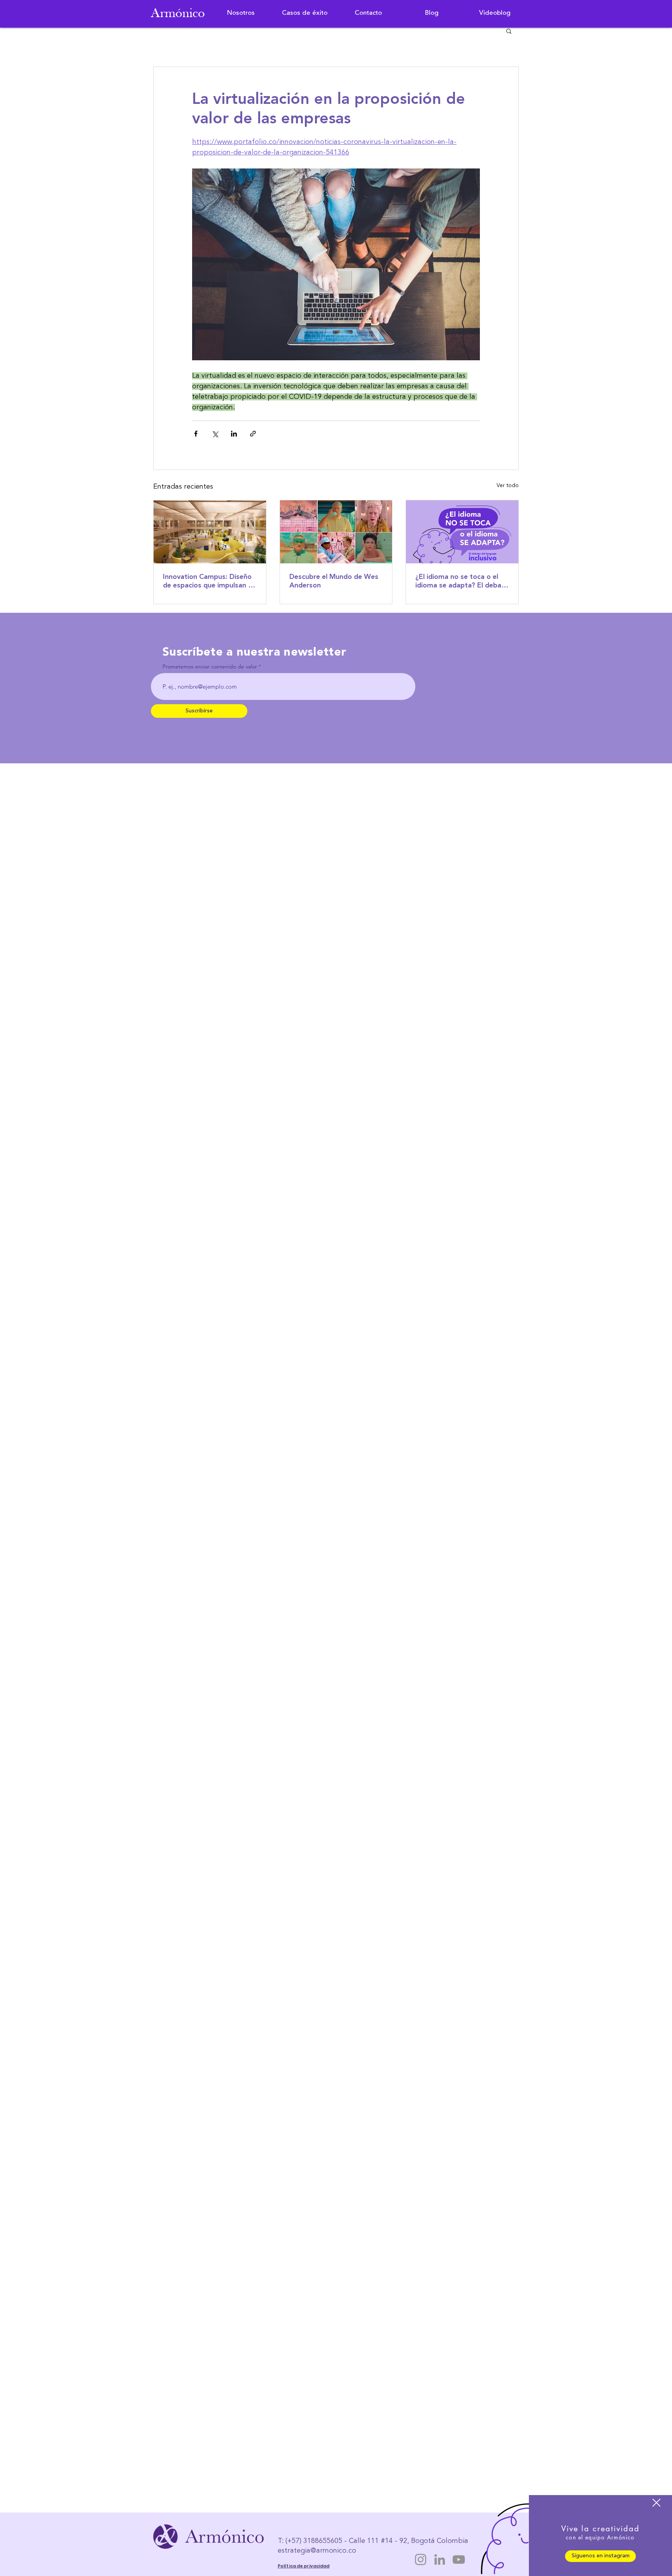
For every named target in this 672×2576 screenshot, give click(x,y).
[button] (656, 2503)
